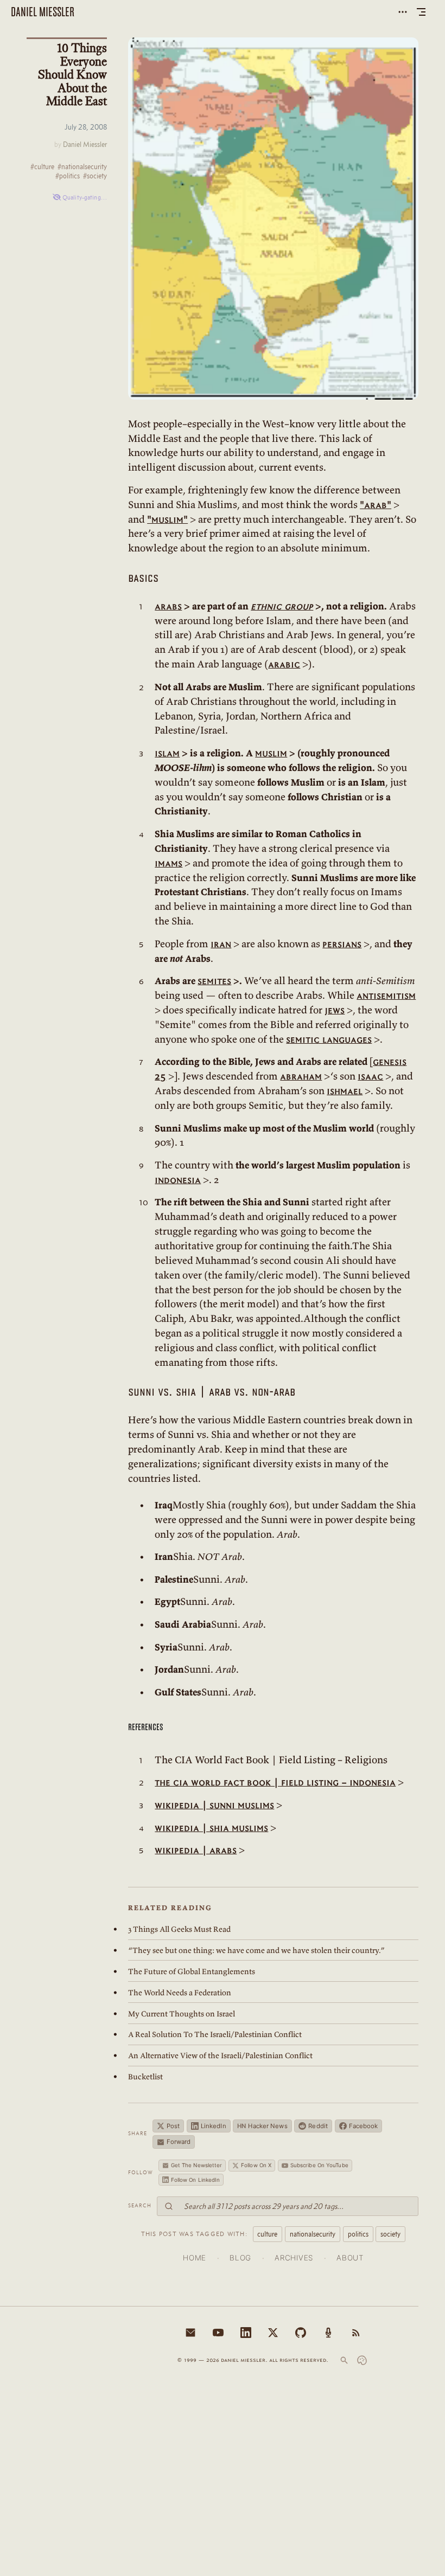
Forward (179, 2142)
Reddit (318, 2126)
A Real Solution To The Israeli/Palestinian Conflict (215, 2034)
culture (267, 2234)
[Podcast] (328, 2333)
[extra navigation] (403, 12)
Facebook (364, 2126)
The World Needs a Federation (180, 1993)
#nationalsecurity (82, 167)
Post (173, 2126)
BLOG (240, 2258)
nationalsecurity (313, 2234)
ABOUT (350, 2258)
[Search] (344, 2360)
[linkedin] (246, 2333)
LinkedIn (214, 2126)
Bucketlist (145, 2077)
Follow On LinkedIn (196, 2180)
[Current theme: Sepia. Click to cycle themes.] (362, 2360)
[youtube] (218, 2333)
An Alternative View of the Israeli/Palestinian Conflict (220, 2055)
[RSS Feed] (356, 2333)
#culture (42, 167)
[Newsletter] (190, 2333)
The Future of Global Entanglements (192, 1971)
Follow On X (256, 2165)
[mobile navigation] (421, 12)
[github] (301, 2333)
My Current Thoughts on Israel (182, 2014)
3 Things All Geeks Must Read (179, 1929)
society (390, 2234)
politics (358, 2234)
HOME (195, 2258)
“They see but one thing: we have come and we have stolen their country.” (256, 1950)
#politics (68, 176)
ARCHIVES (294, 2258)
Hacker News (262, 2126)
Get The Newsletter (197, 2165)
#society (95, 176)
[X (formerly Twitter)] (273, 2333)
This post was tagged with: (194, 2234)
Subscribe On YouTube (319, 2165)
